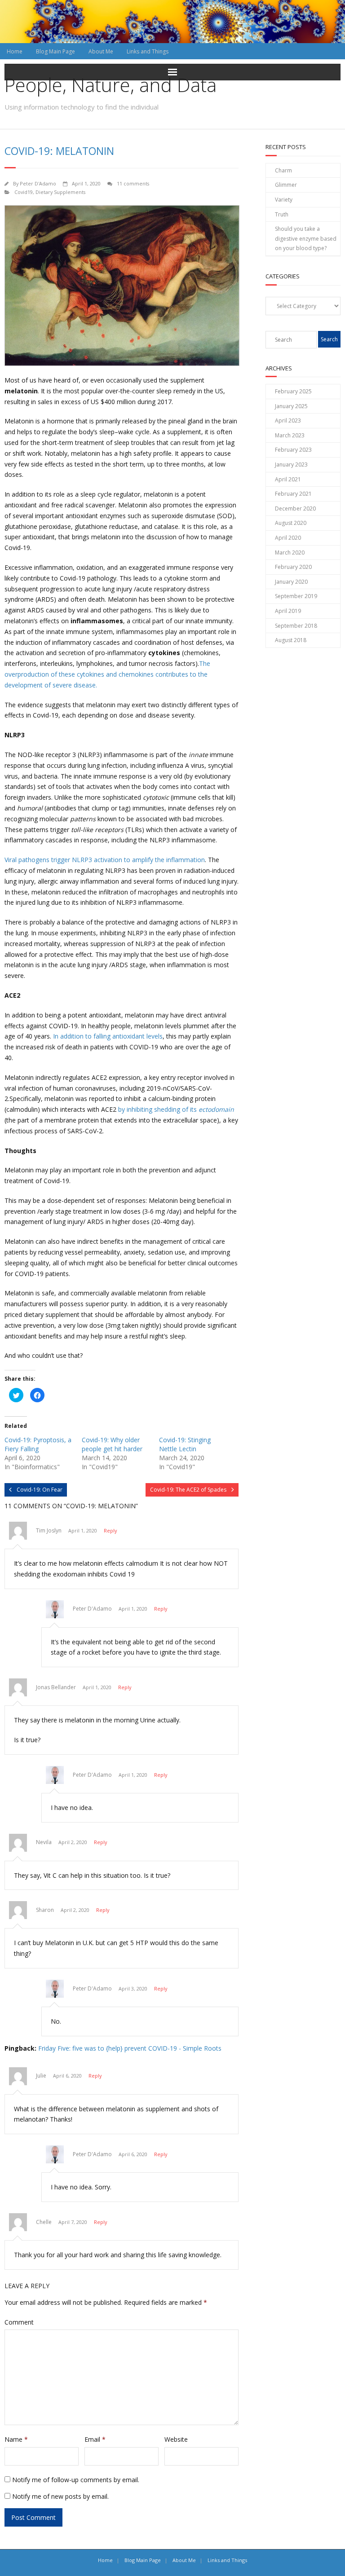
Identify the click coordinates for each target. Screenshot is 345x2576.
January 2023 (291, 465)
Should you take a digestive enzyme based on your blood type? (306, 238)
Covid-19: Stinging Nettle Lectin (185, 1444)
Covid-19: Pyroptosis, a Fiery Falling (38, 1444)
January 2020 (291, 582)
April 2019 (288, 611)
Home (15, 51)
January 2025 (291, 406)
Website (176, 2439)
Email (95, 2439)
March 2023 (290, 435)
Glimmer (286, 185)
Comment (19, 2322)
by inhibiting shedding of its (176, 1109)
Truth (282, 214)
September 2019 (296, 596)
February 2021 (293, 494)
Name (16, 2439)
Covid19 (24, 192)
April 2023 (288, 421)
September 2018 (296, 626)
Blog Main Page (55, 51)
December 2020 (295, 509)
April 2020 (288, 538)
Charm (283, 170)
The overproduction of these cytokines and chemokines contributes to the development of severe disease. (107, 674)
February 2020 (293, 567)
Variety (284, 200)
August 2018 (291, 640)
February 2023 (293, 450)
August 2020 (291, 523)
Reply (110, 1530)
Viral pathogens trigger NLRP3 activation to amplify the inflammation (105, 860)
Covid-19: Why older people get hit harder (112, 1444)
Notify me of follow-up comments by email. (76, 2480)
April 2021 (288, 479)
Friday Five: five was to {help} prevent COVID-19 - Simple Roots (130, 2048)
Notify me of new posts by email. (60, 2496)
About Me (101, 51)
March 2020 (290, 553)
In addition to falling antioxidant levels (108, 1036)
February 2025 (293, 391)
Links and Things (148, 51)
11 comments (133, 183)
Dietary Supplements (60, 192)
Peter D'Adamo (38, 183)
